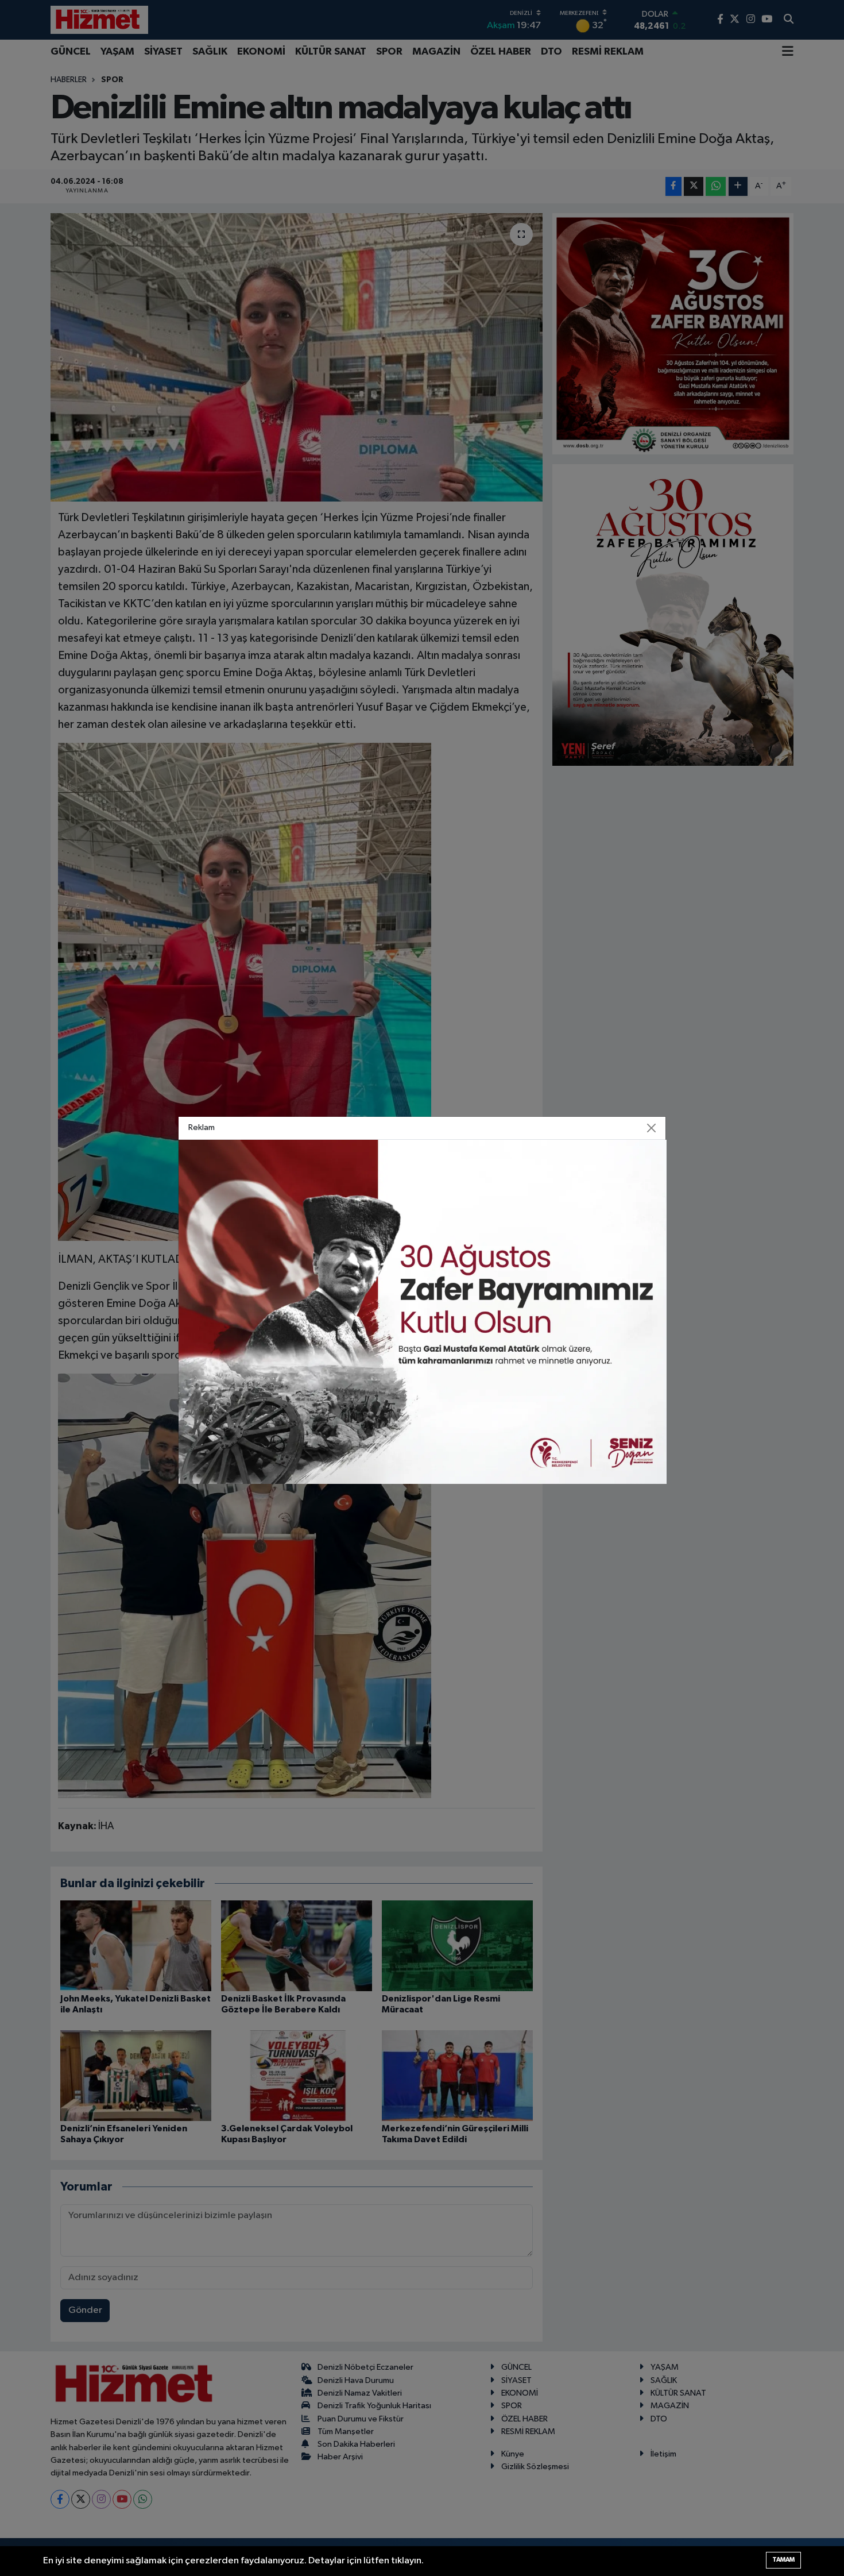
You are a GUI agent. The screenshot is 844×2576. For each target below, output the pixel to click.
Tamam (783, 2560)
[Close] (652, 1128)
